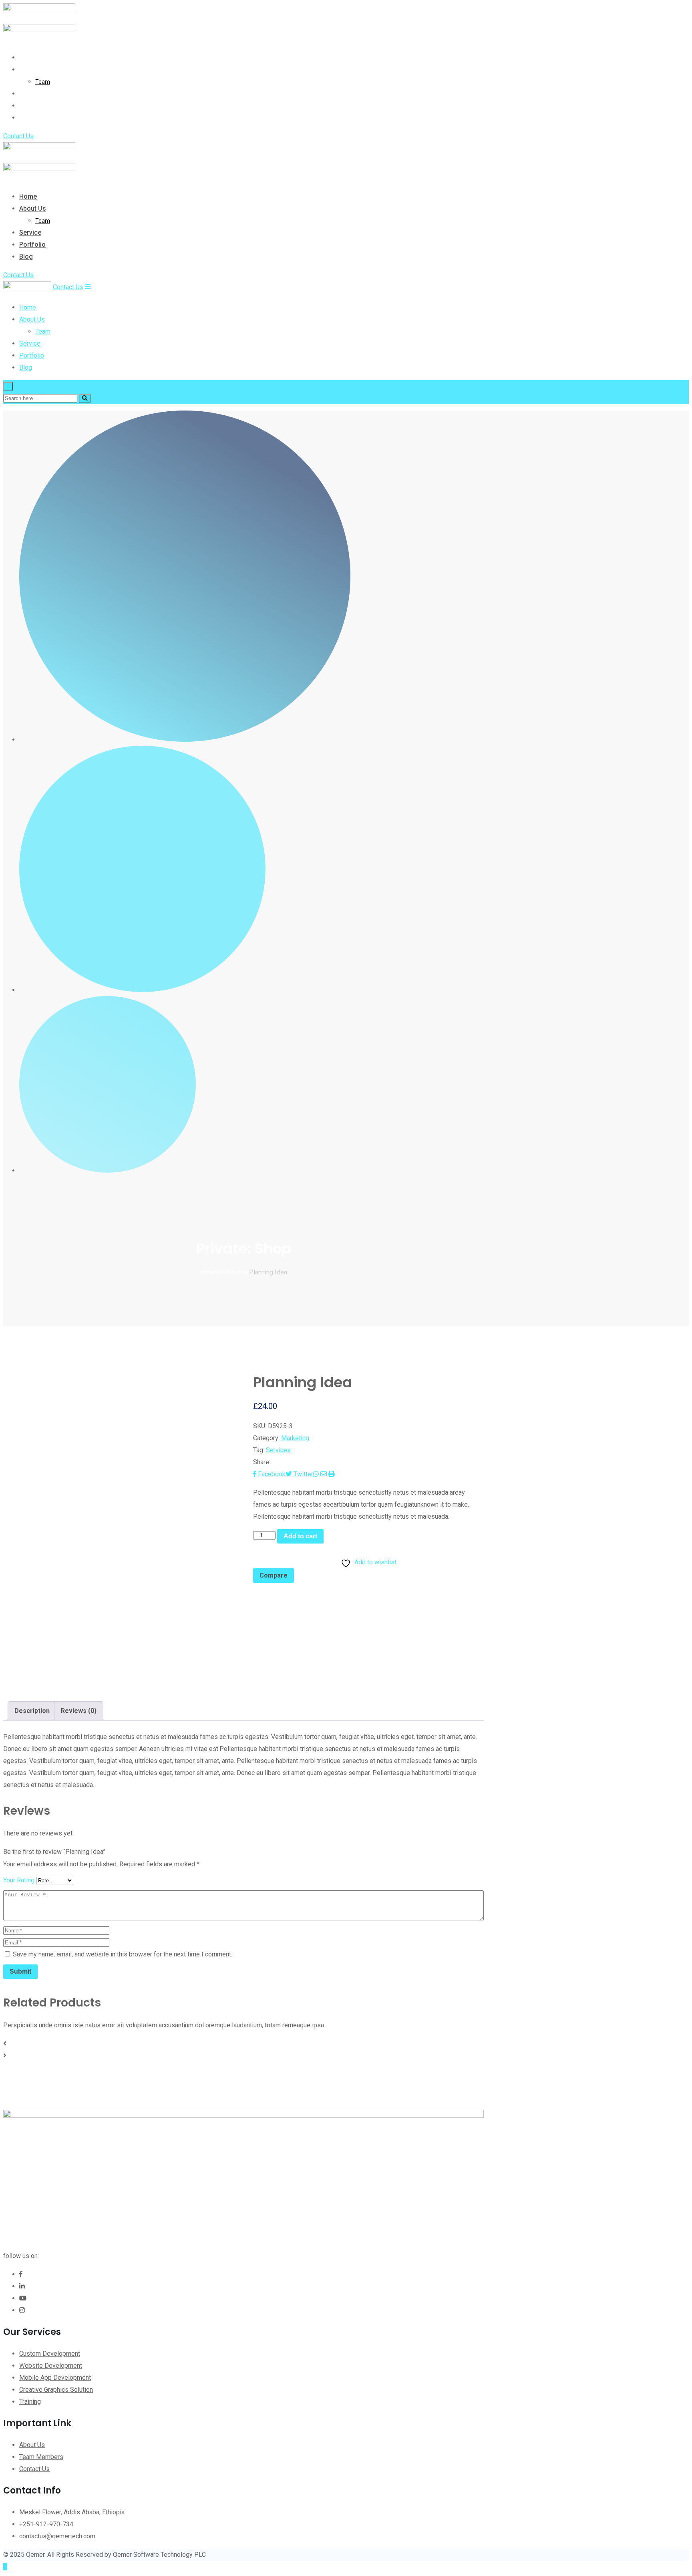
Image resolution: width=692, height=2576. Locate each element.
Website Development (51, 2366)
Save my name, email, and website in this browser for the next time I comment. (123, 1954)
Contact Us (18, 136)
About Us (33, 69)
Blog (26, 118)
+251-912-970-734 (46, 2524)
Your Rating (19, 1880)
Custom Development (50, 2354)
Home (28, 57)
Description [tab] (32, 1711)
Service (30, 94)
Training (30, 2402)
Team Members (41, 2457)
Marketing (295, 1438)
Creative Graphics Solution (56, 2390)
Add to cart (300, 1536)
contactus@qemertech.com (57, 2536)
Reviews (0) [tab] (79, 1711)
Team (43, 82)
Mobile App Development (55, 2378)
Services (278, 1450)
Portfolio (32, 106)
